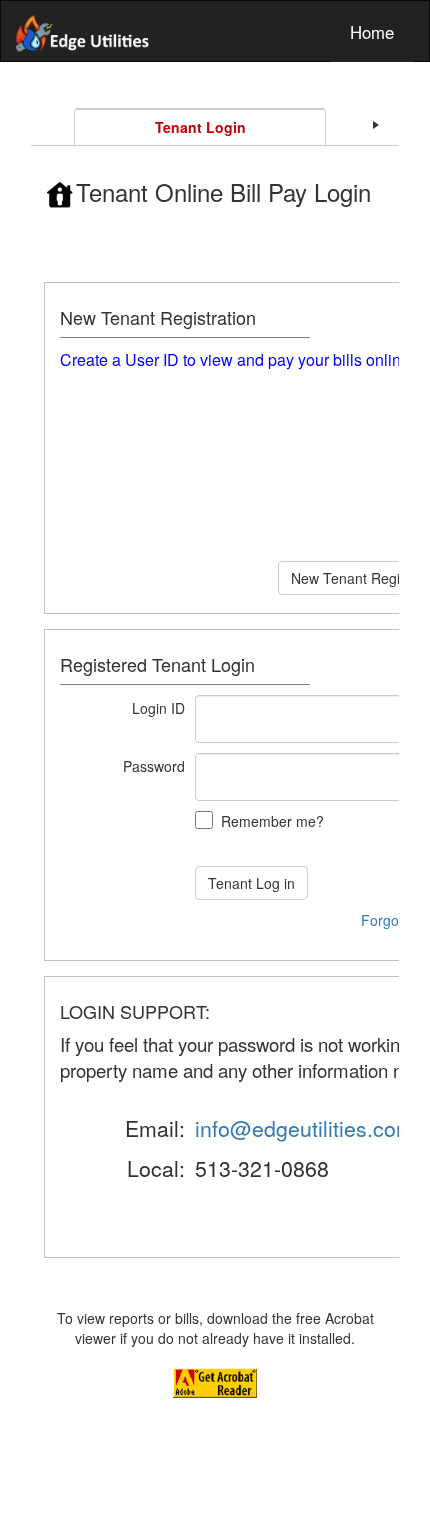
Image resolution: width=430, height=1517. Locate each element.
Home (372, 32)
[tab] (200, 127)
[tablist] (215, 759)
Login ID (158, 708)
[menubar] (215, 31)
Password (154, 766)
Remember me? (272, 821)
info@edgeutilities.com (304, 1128)
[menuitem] (372, 31)
